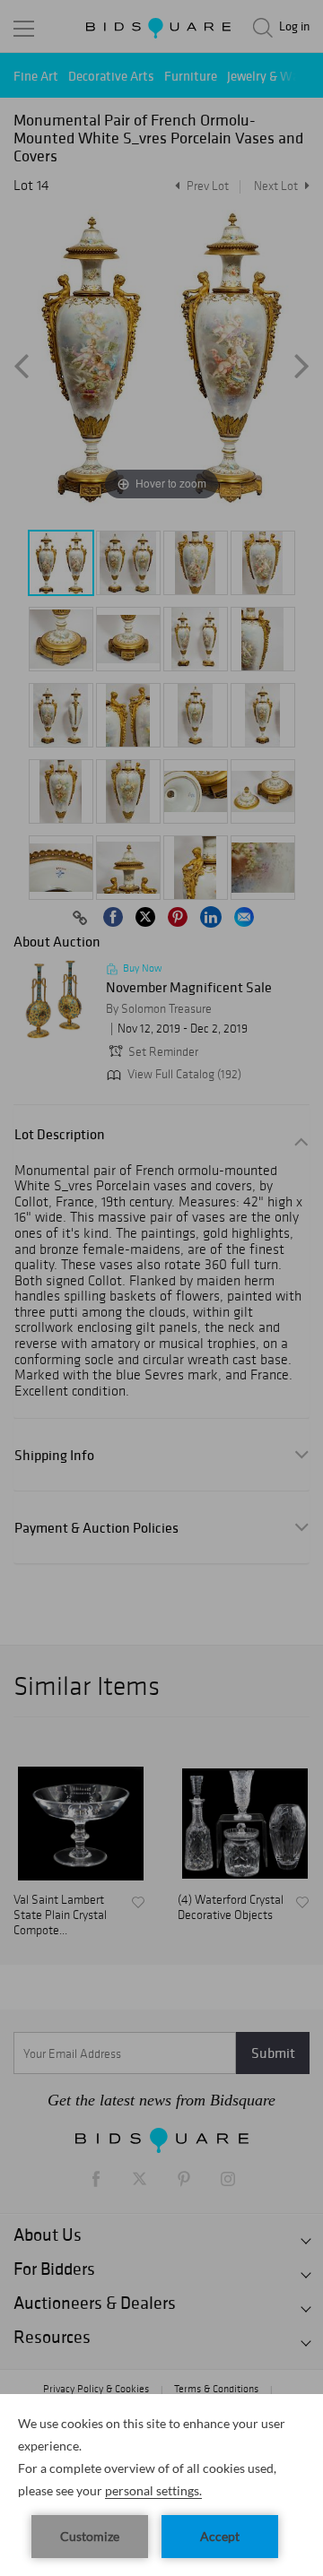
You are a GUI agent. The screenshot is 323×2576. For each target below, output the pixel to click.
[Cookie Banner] (161, 2485)
